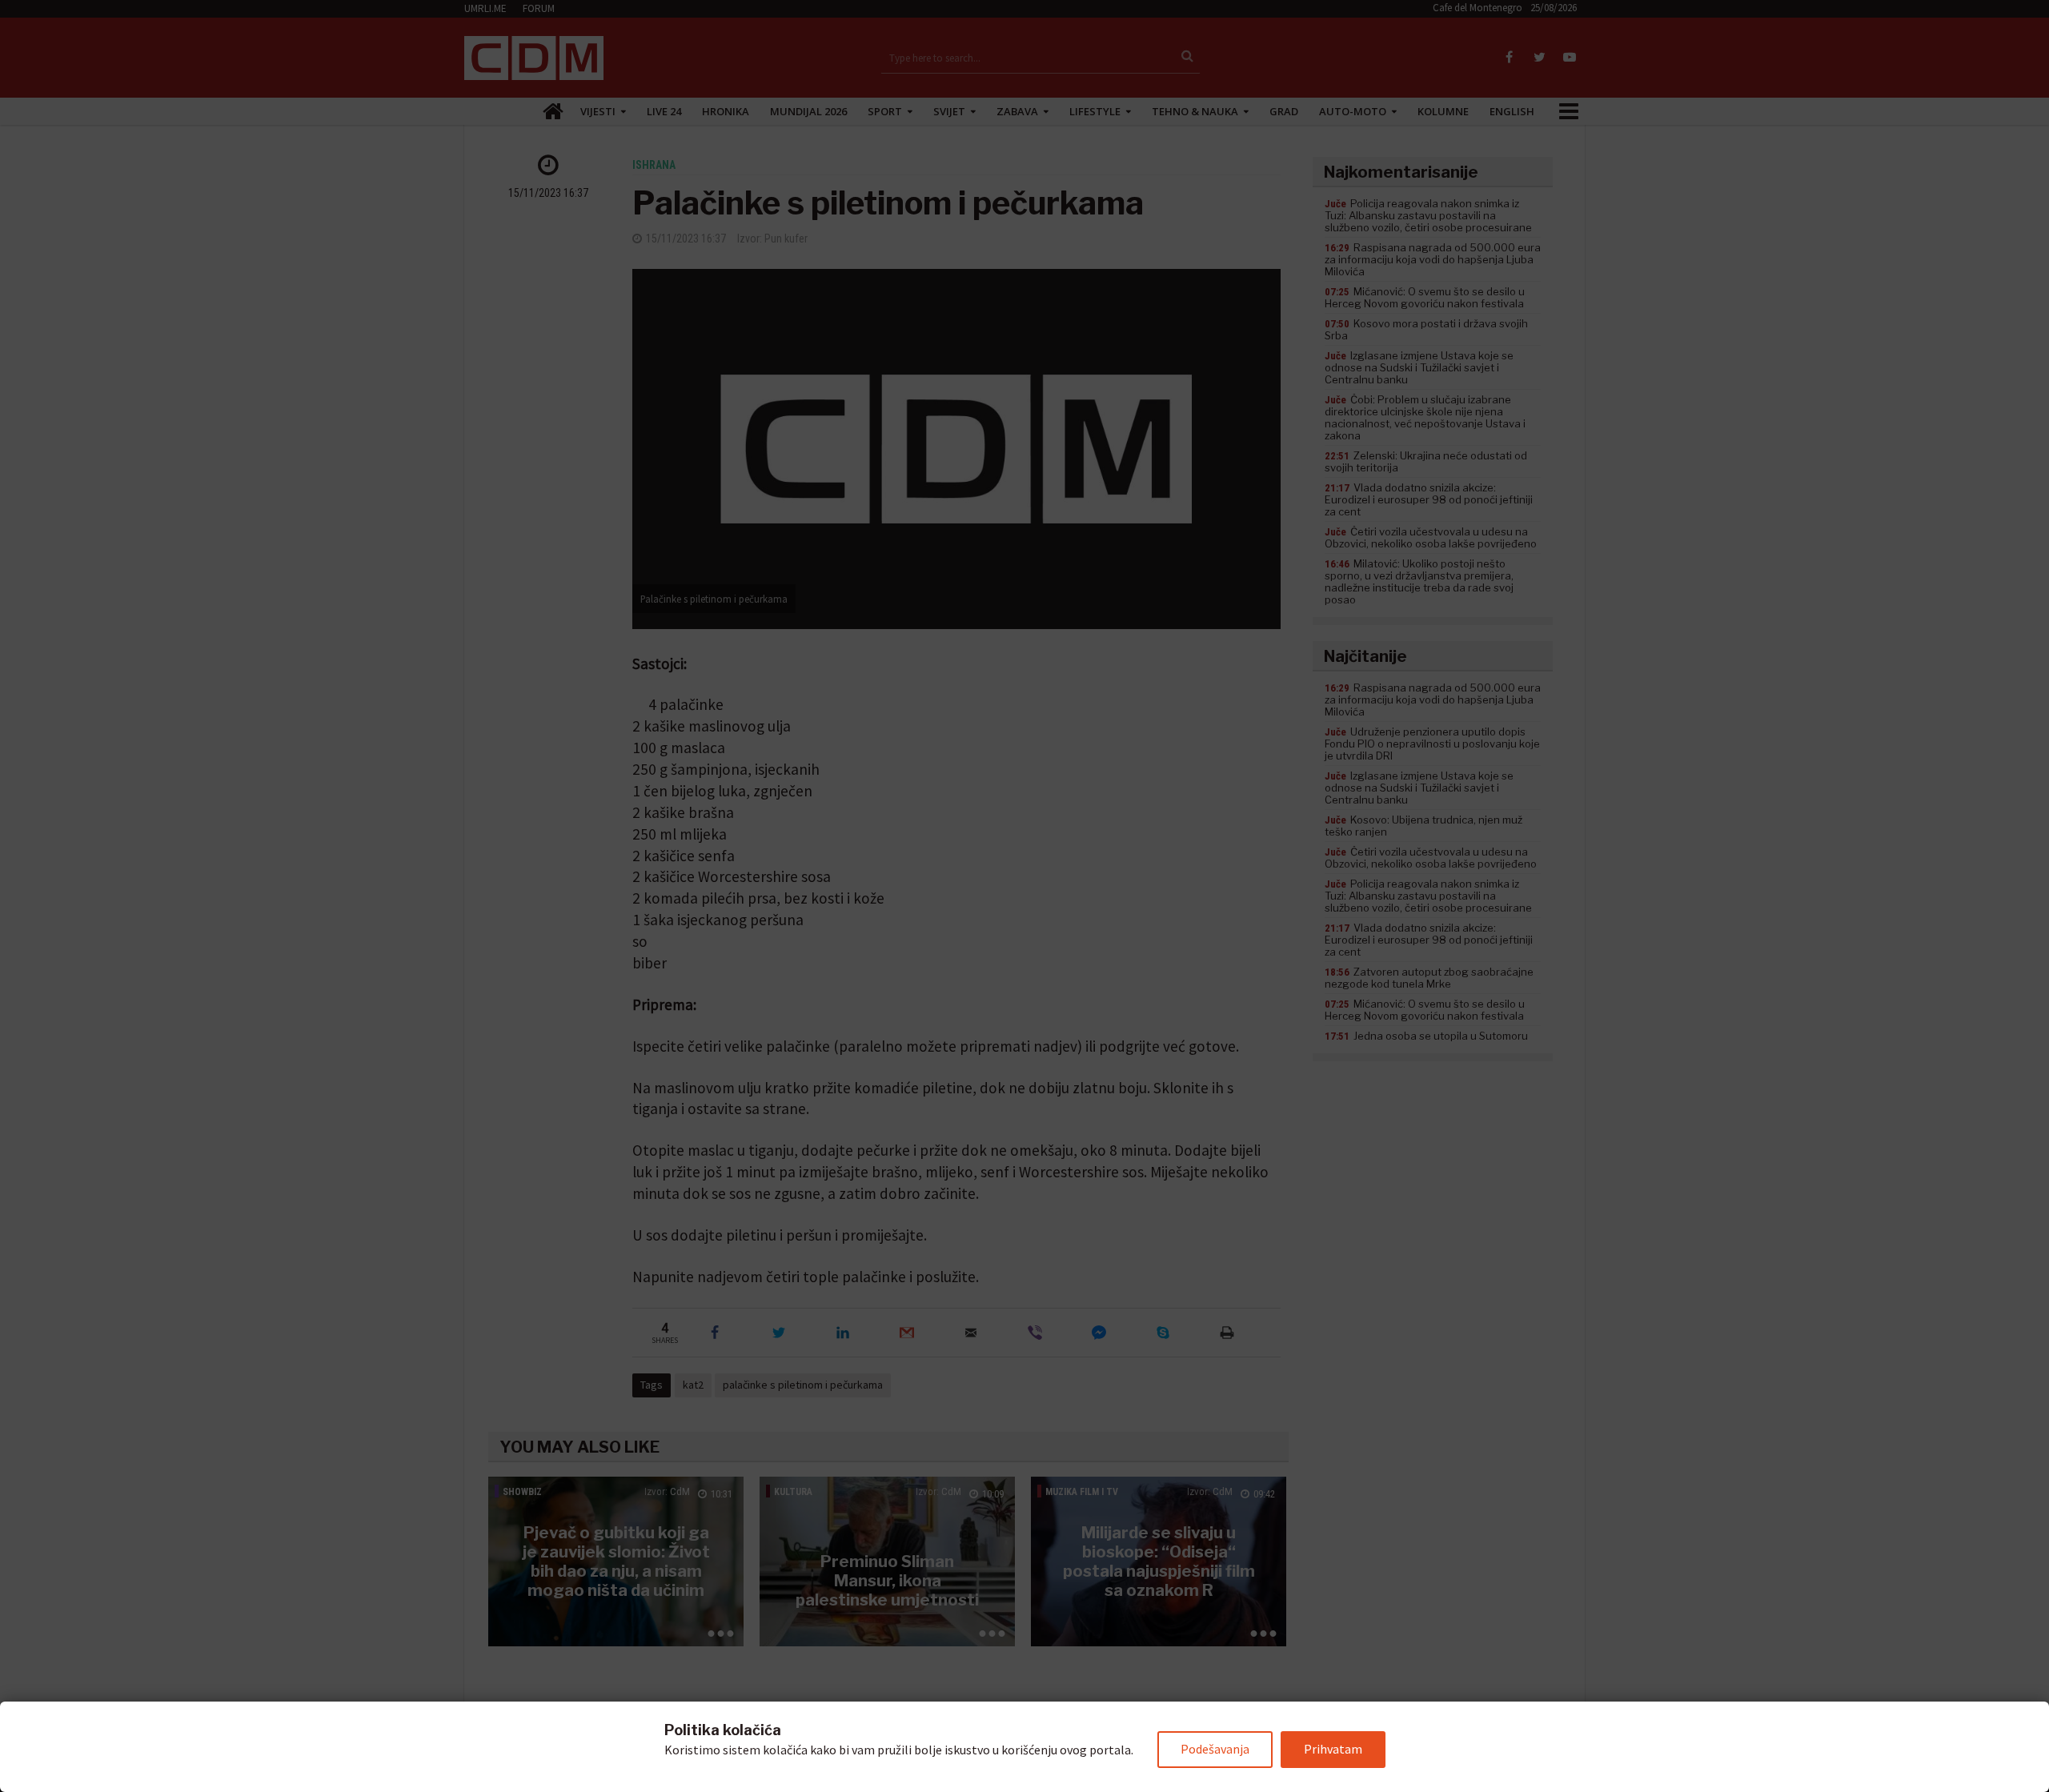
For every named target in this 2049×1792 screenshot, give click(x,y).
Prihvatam (1333, 1749)
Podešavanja (1215, 1749)
